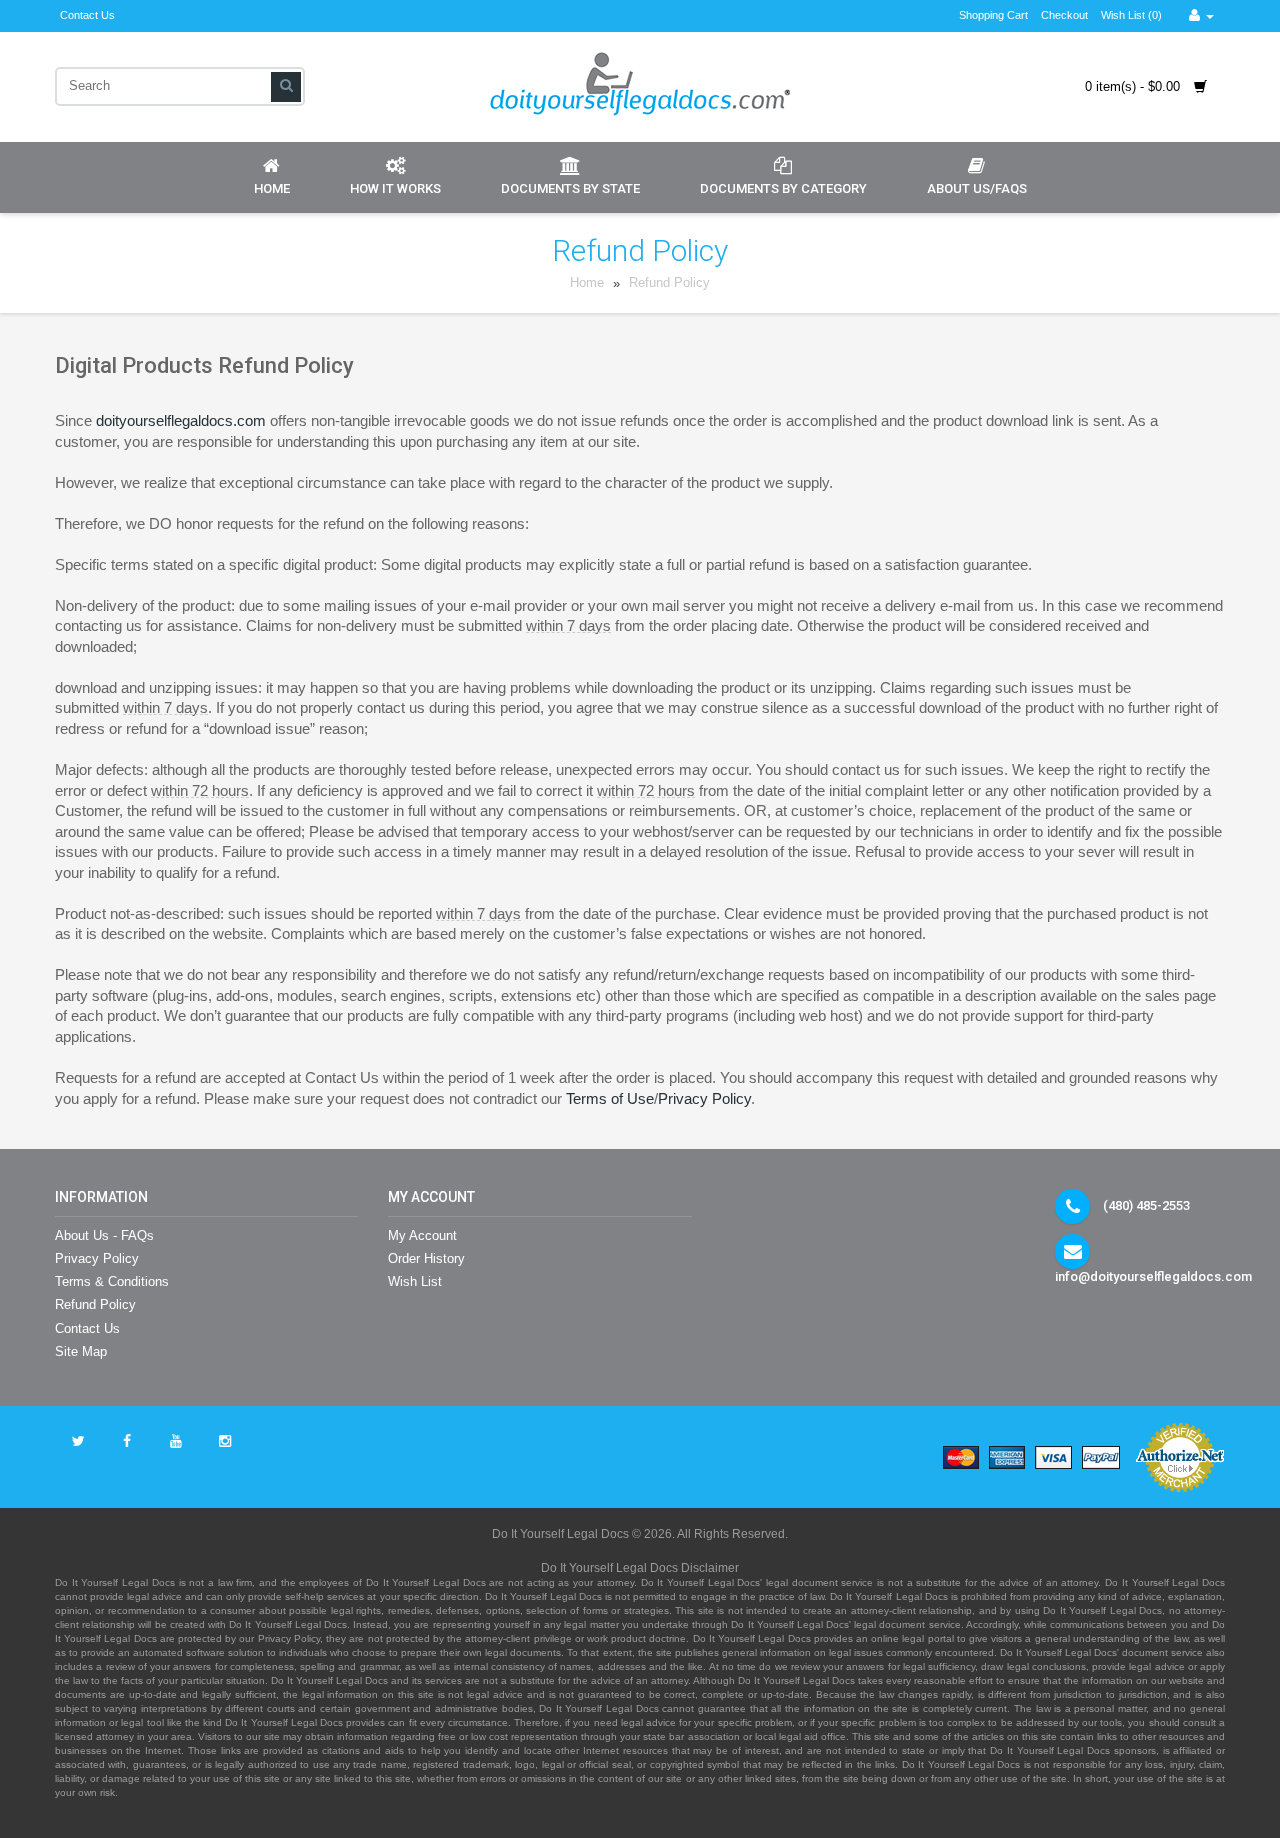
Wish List (415, 1281)
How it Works (395, 188)
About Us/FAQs (977, 188)
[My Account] (1201, 15)
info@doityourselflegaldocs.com (1153, 1276)
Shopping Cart (993, 15)
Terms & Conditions (112, 1281)
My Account (422, 1235)
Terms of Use (610, 1099)
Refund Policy (669, 283)
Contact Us (87, 15)
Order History (426, 1258)
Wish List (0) (1131, 15)
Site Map (81, 1351)
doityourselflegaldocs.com (181, 421)
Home (272, 188)
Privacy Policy (704, 1099)
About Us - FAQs (104, 1235)
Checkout (1064, 15)
